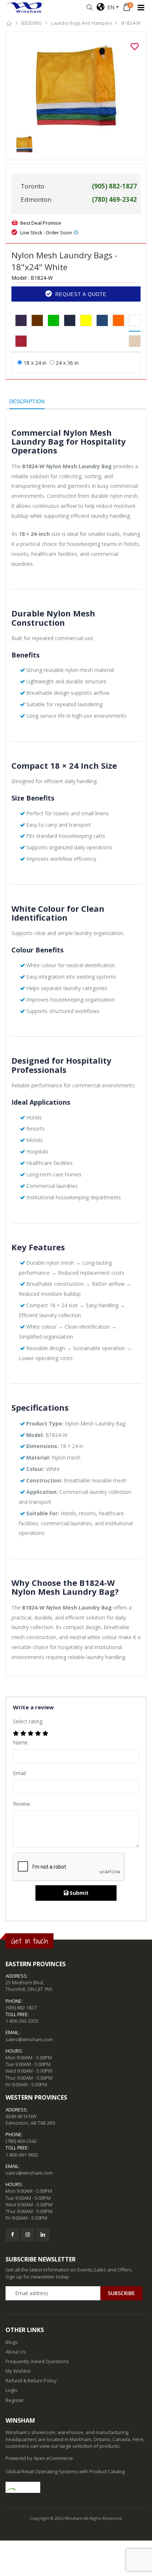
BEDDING (32, 23)
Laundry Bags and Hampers (81, 23)
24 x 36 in (67, 363)
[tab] (21, 321)
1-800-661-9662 (22, 2155)
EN (109, 7)
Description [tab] (27, 401)
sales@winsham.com (29, 2039)
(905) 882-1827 (21, 2008)
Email (19, 1773)
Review (21, 1804)
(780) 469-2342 (21, 2141)
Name (20, 1742)
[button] (89, 8)
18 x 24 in (35, 363)
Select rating (28, 1721)
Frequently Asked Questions (37, 2361)
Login (11, 2390)
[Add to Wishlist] (135, 47)
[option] (76, 86)
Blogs (12, 2342)
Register (15, 2400)
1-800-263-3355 (22, 2021)
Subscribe (121, 2293)
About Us (16, 2352)
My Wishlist (18, 2371)
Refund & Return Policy (31, 2380)
